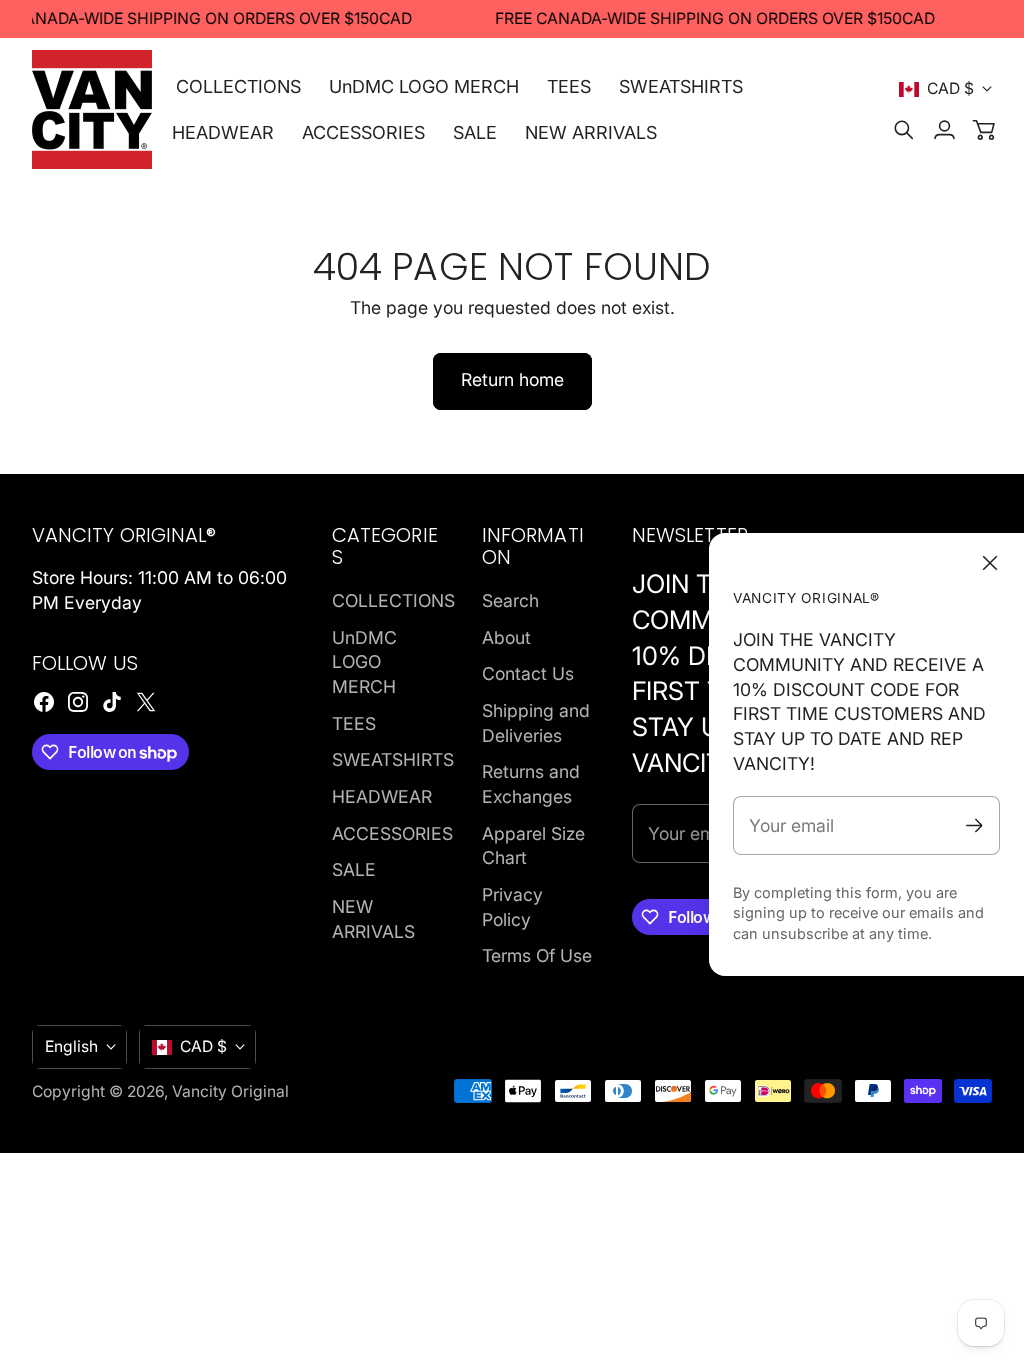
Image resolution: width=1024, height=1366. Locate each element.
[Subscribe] (974, 825)
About (506, 637)
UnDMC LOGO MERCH (364, 662)
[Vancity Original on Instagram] (78, 702)
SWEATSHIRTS (393, 759)
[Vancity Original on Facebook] (44, 702)
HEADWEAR (382, 796)
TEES (354, 723)
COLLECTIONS (393, 600)
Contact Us (528, 673)
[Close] (990, 563)
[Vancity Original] (92, 109)
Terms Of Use (537, 955)
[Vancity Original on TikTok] (112, 702)
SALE (354, 869)
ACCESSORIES (392, 833)
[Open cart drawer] (984, 130)
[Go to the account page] (944, 130)
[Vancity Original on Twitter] (146, 702)
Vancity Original (230, 1091)
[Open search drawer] (904, 130)
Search (510, 600)
